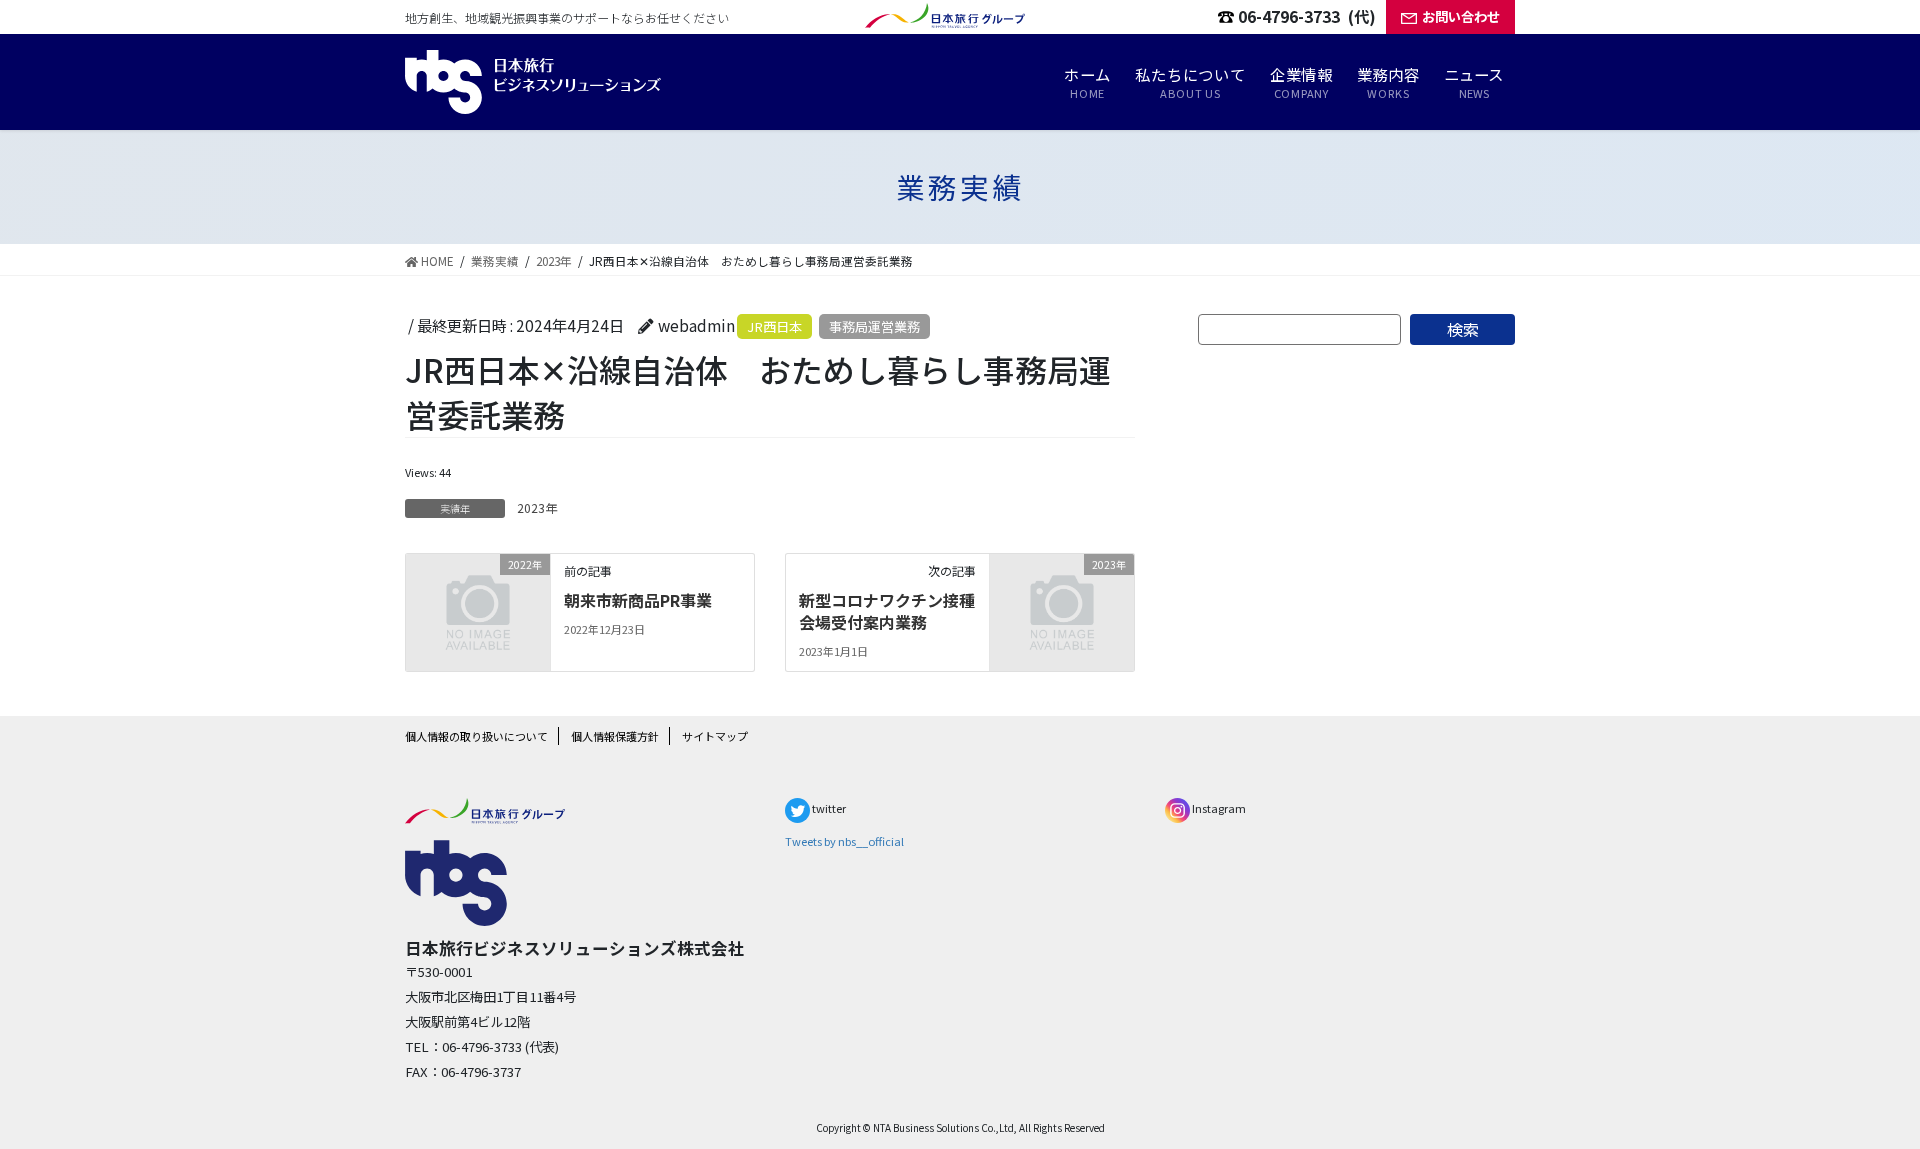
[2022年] (478, 596)
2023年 (537, 507)
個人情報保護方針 (615, 736)
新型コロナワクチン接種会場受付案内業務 (887, 611)
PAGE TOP (1855, 1093)
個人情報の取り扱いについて (476, 736)
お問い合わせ (1461, 16)
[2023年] (1062, 596)
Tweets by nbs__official (844, 841)
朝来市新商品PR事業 (638, 600)
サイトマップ (715, 736)
